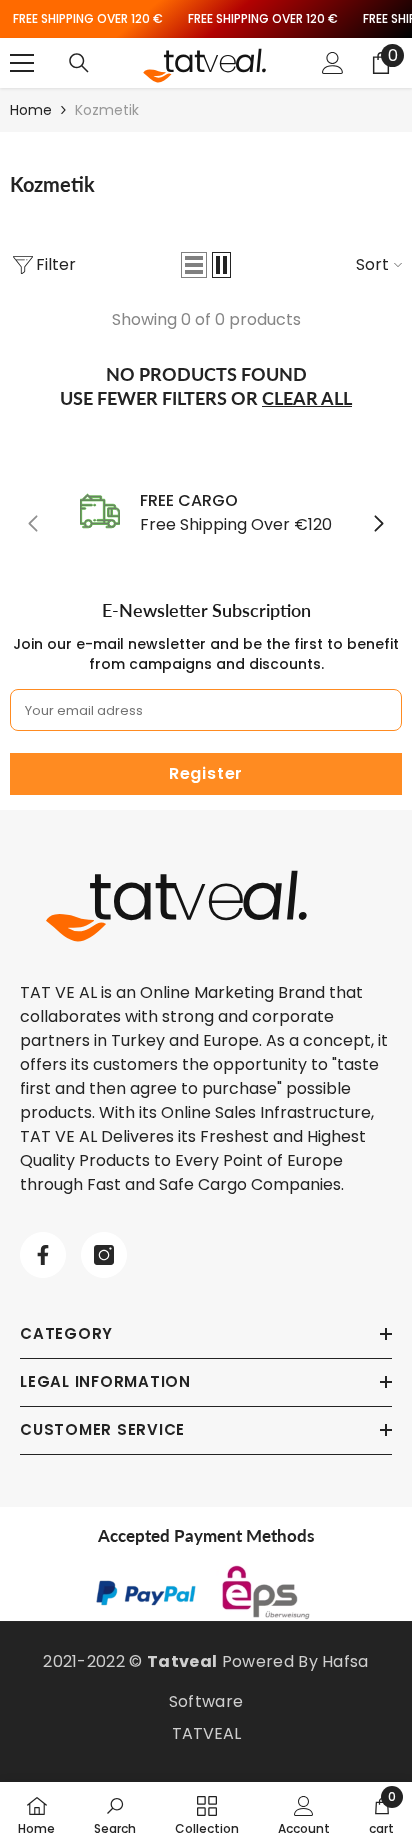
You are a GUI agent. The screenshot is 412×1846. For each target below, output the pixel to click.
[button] (194, 265)
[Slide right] (378, 525)
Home (31, 110)
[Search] (79, 63)
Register (206, 773)
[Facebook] (43, 1255)
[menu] (22, 63)
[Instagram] (104, 1255)
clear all (307, 398)
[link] (206, 513)
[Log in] (333, 63)
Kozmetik (107, 110)
